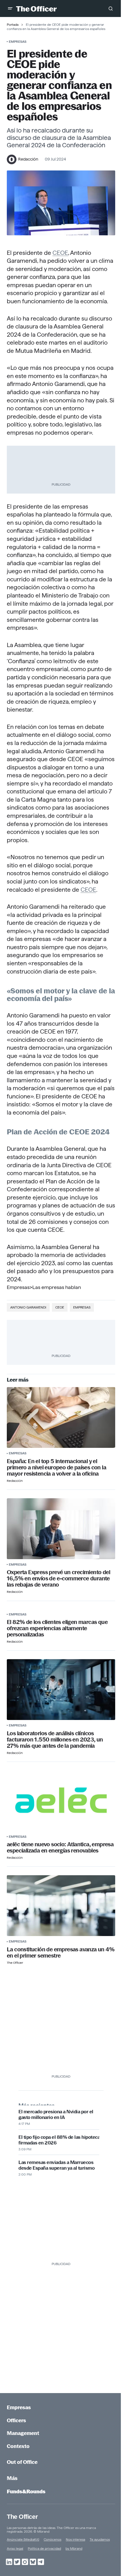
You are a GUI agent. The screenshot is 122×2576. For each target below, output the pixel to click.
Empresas (18, 41)
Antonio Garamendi (28, 1307)
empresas (82, 1307)
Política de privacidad (44, 2548)
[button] (10, 8)
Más (12, 2478)
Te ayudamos (100, 2539)
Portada (13, 24)
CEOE (60, 253)
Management (23, 2433)
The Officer (22, 2517)
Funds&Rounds (26, 2491)
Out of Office (22, 2462)
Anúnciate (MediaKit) (23, 2539)
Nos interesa (75, 2539)
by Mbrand (74, 2548)
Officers (16, 2420)
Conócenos (52, 2539)
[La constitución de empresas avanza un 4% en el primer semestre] (61, 1906)
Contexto (18, 2446)
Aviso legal (15, 2548)
